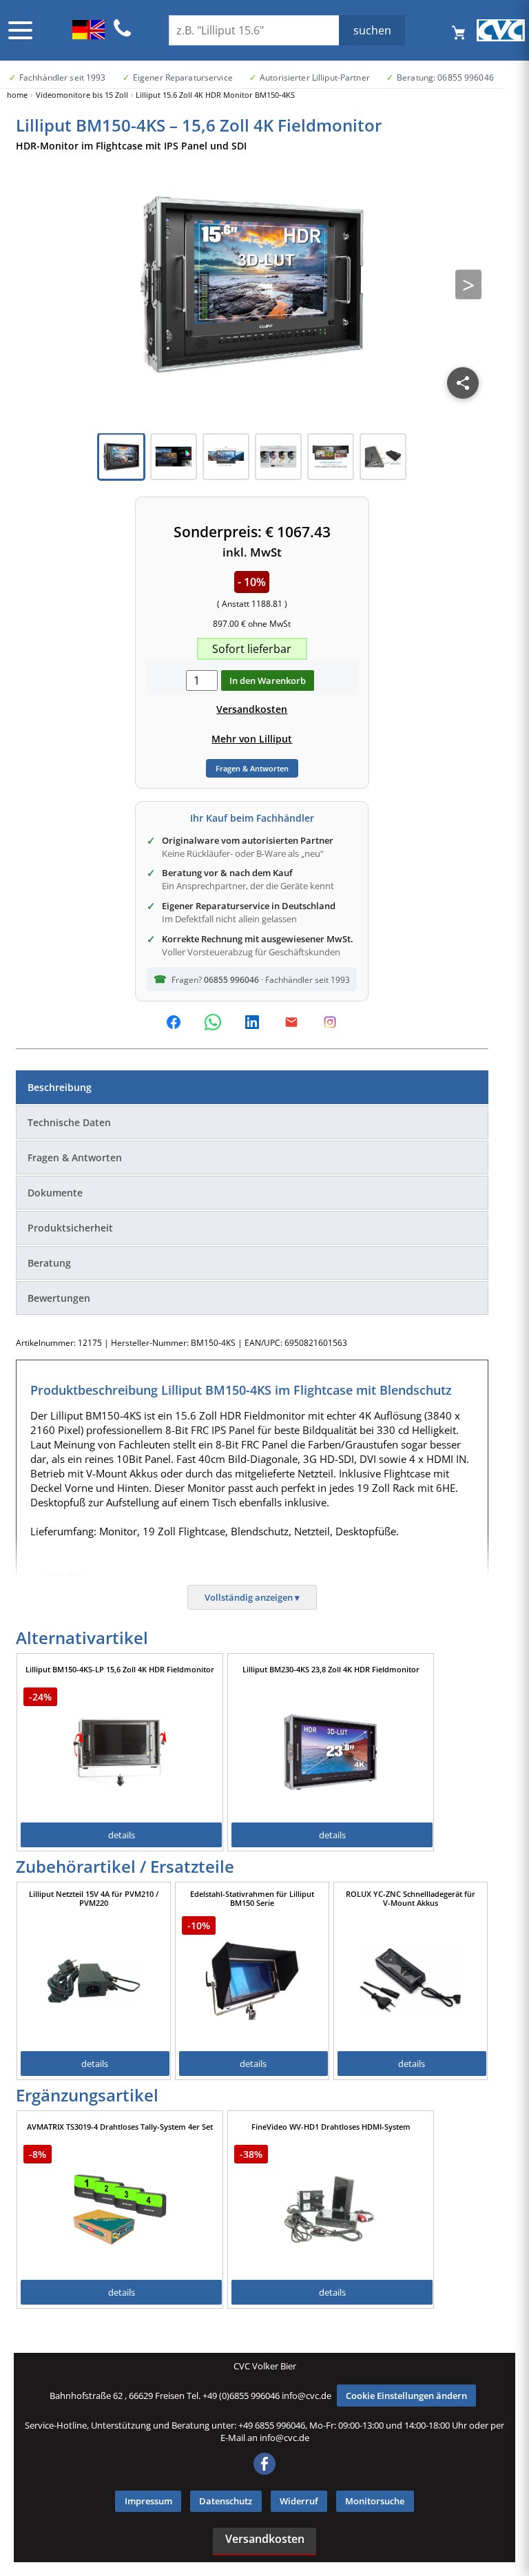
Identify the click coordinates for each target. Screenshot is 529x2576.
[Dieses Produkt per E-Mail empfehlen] (291, 1022)
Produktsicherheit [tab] (70, 1228)
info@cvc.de (307, 2396)
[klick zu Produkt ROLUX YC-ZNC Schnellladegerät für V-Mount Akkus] (411, 1981)
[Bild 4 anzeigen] (278, 457)
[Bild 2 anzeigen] (174, 457)
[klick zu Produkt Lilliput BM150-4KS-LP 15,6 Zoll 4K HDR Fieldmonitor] (120, 1752)
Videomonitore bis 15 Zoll (82, 95)
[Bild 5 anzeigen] (331, 457)
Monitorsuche (375, 2501)
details (122, 1835)
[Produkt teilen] (463, 383)
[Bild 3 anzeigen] (226, 457)
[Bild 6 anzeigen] (383, 457)
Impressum (148, 2501)
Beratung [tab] (49, 1263)
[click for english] (89, 35)
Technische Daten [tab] (69, 1122)
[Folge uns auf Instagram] (330, 1022)
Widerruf (299, 2501)
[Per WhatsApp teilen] (213, 1022)
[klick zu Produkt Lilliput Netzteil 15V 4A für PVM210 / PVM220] (94, 1981)
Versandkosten (252, 709)
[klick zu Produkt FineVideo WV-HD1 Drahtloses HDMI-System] (331, 2210)
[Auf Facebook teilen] (174, 1022)
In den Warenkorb (268, 681)
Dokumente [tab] (55, 1193)
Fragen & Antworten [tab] (75, 1157)
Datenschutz (226, 2501)
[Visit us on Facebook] (264, 2471)
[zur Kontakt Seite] (123, 34)
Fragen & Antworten (252, 768)
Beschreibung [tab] (60, 1087)
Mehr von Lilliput (252, 739)
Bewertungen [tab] (59, 1298)
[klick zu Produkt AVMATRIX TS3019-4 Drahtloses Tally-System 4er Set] (120, 2210)
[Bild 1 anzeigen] (121, 457)
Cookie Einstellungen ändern (406, 2396)
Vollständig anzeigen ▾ (252, 1597)
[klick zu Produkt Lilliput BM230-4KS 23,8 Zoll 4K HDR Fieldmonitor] (331, 1752)
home (17, 95)
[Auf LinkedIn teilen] (252, 1022)
